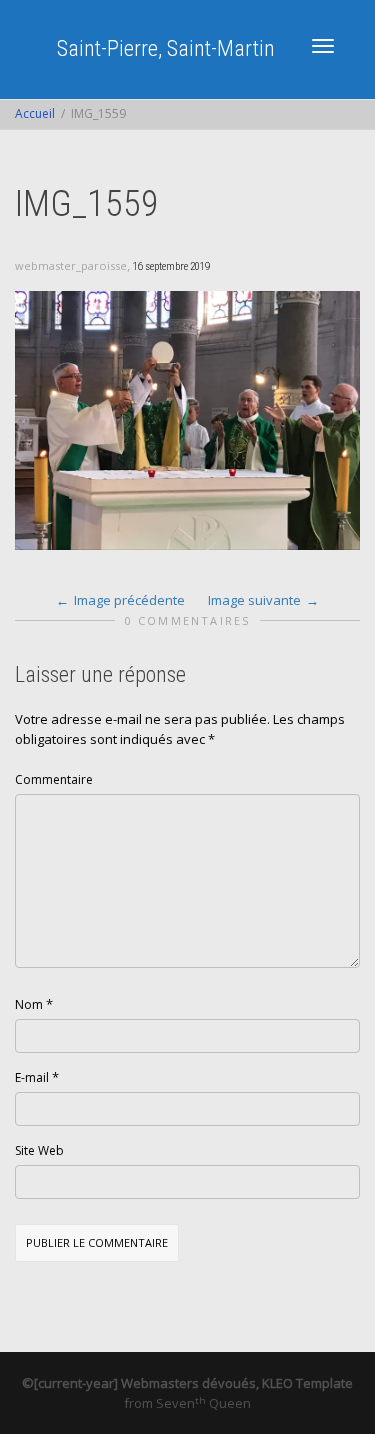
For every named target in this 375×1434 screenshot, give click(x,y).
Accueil (35, 113)
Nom (29, 1004)
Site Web (39, 1150)
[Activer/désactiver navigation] (323, 46)
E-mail (32, 1077)
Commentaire (54, 779)
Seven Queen (203, 1403)
